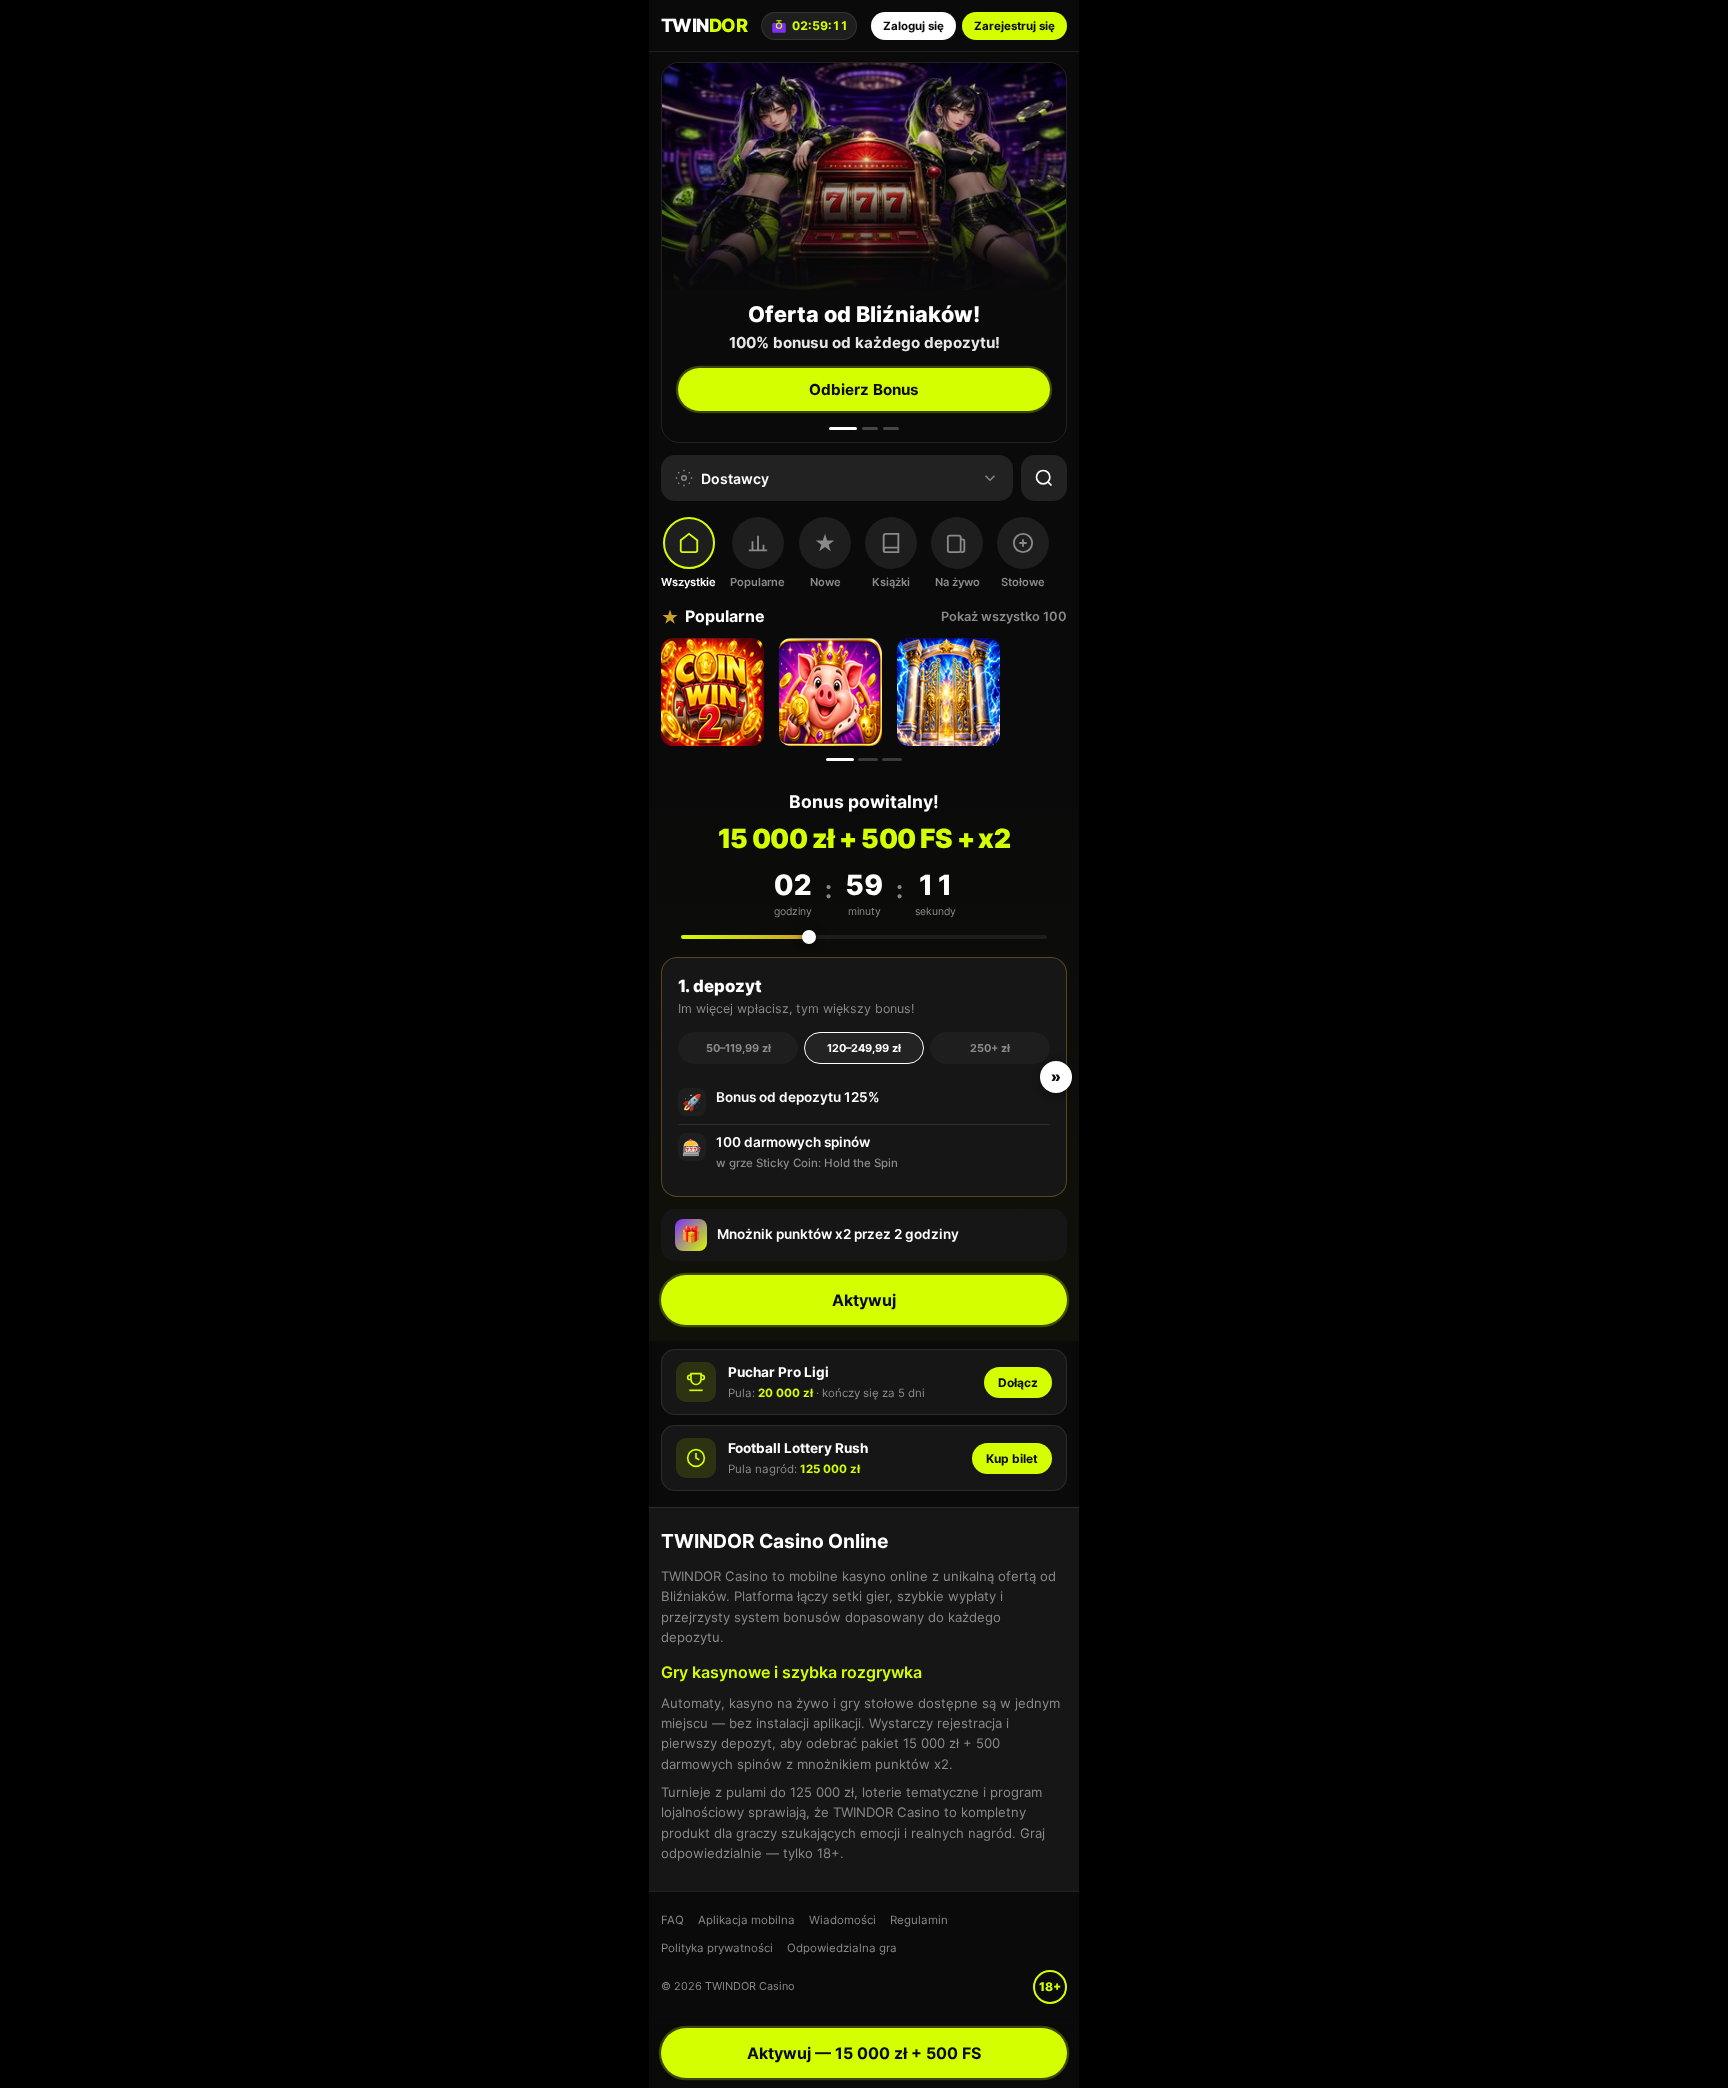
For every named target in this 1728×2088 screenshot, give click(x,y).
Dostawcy (735, 478)
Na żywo (957, 582)
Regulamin (919, 1920)
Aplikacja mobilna (746, 1920)
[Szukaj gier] (1044, 478)
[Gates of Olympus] (951, 692)
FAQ (672, 1920)
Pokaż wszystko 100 (1004, 616)
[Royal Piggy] (833, 692)
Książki (891, 582)
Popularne (757, 582)
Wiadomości (842, 1920)
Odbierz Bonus (864, 389)
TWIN (704, 25)
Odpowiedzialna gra (842, 1948)
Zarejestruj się (1014, 26)
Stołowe (1023, 582)
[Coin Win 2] (715, 692)
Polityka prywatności (717, 1948)
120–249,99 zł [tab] (864, 1048)
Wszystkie (688, 582)
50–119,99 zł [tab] (738, 1048)
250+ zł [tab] (990, 1048)
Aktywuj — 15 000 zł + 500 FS (864, 2053)
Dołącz (1018, 1382)
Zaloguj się (913, 26)
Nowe (825, 582)
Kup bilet (1012, 1458)
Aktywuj (864, 1300)
